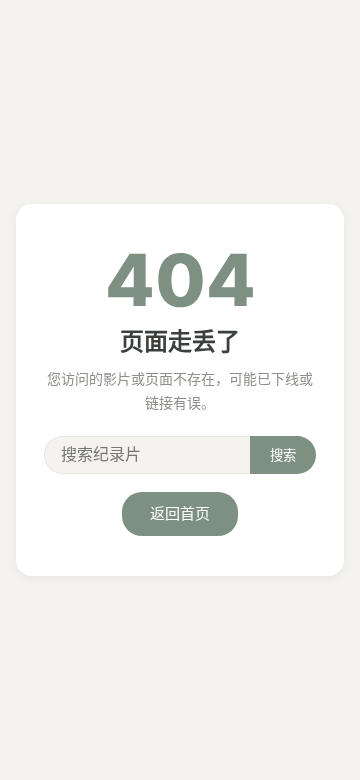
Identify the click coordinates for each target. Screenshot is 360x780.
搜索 (283, 455)
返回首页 (180, 513)
